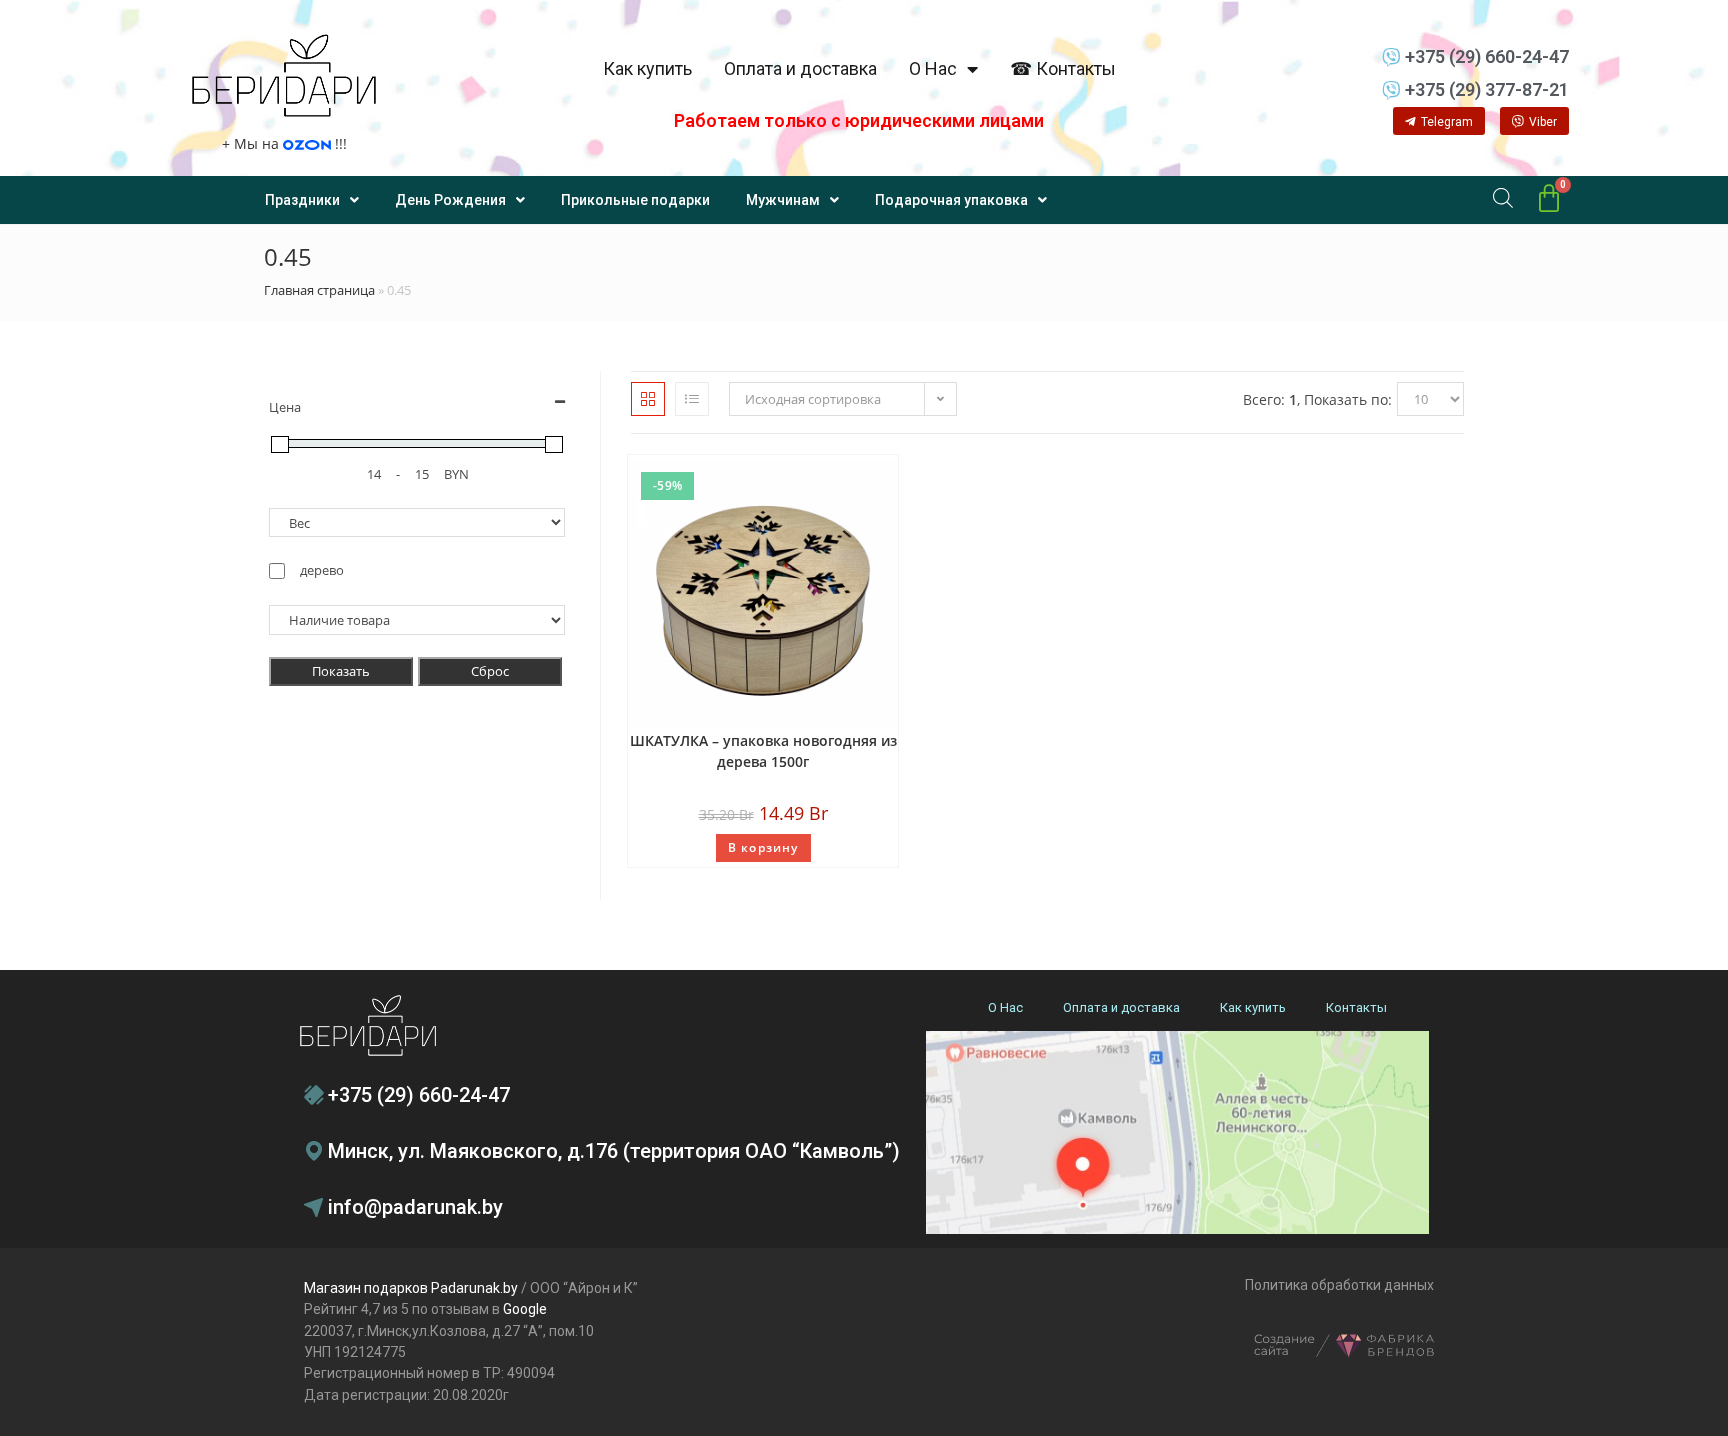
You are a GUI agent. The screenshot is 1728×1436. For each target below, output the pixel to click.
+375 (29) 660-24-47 (419, 1095)
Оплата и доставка (800, 68)
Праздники (302, 200)
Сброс (490, 671)
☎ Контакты (1063, 68)
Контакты (1356, 1007)
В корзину (763, 847)
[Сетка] (648, 399)
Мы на (284, 143)
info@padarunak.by (415, 1207)
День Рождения (450, 200)
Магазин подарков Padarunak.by (411, 1288)
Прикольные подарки (635, 200)
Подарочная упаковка (951, 200)
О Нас (933, 68)
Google (525, 1309)
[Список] (692, 399)
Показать (341, 671)
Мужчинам (783, 200)
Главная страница (319, 290)
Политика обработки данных (1339, 1285)
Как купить (647, 68)
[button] (1439, 121)
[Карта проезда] (1177, 1132)
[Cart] (1549, 199)
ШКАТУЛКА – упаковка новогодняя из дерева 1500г (763, 751)
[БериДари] (284, 75)
